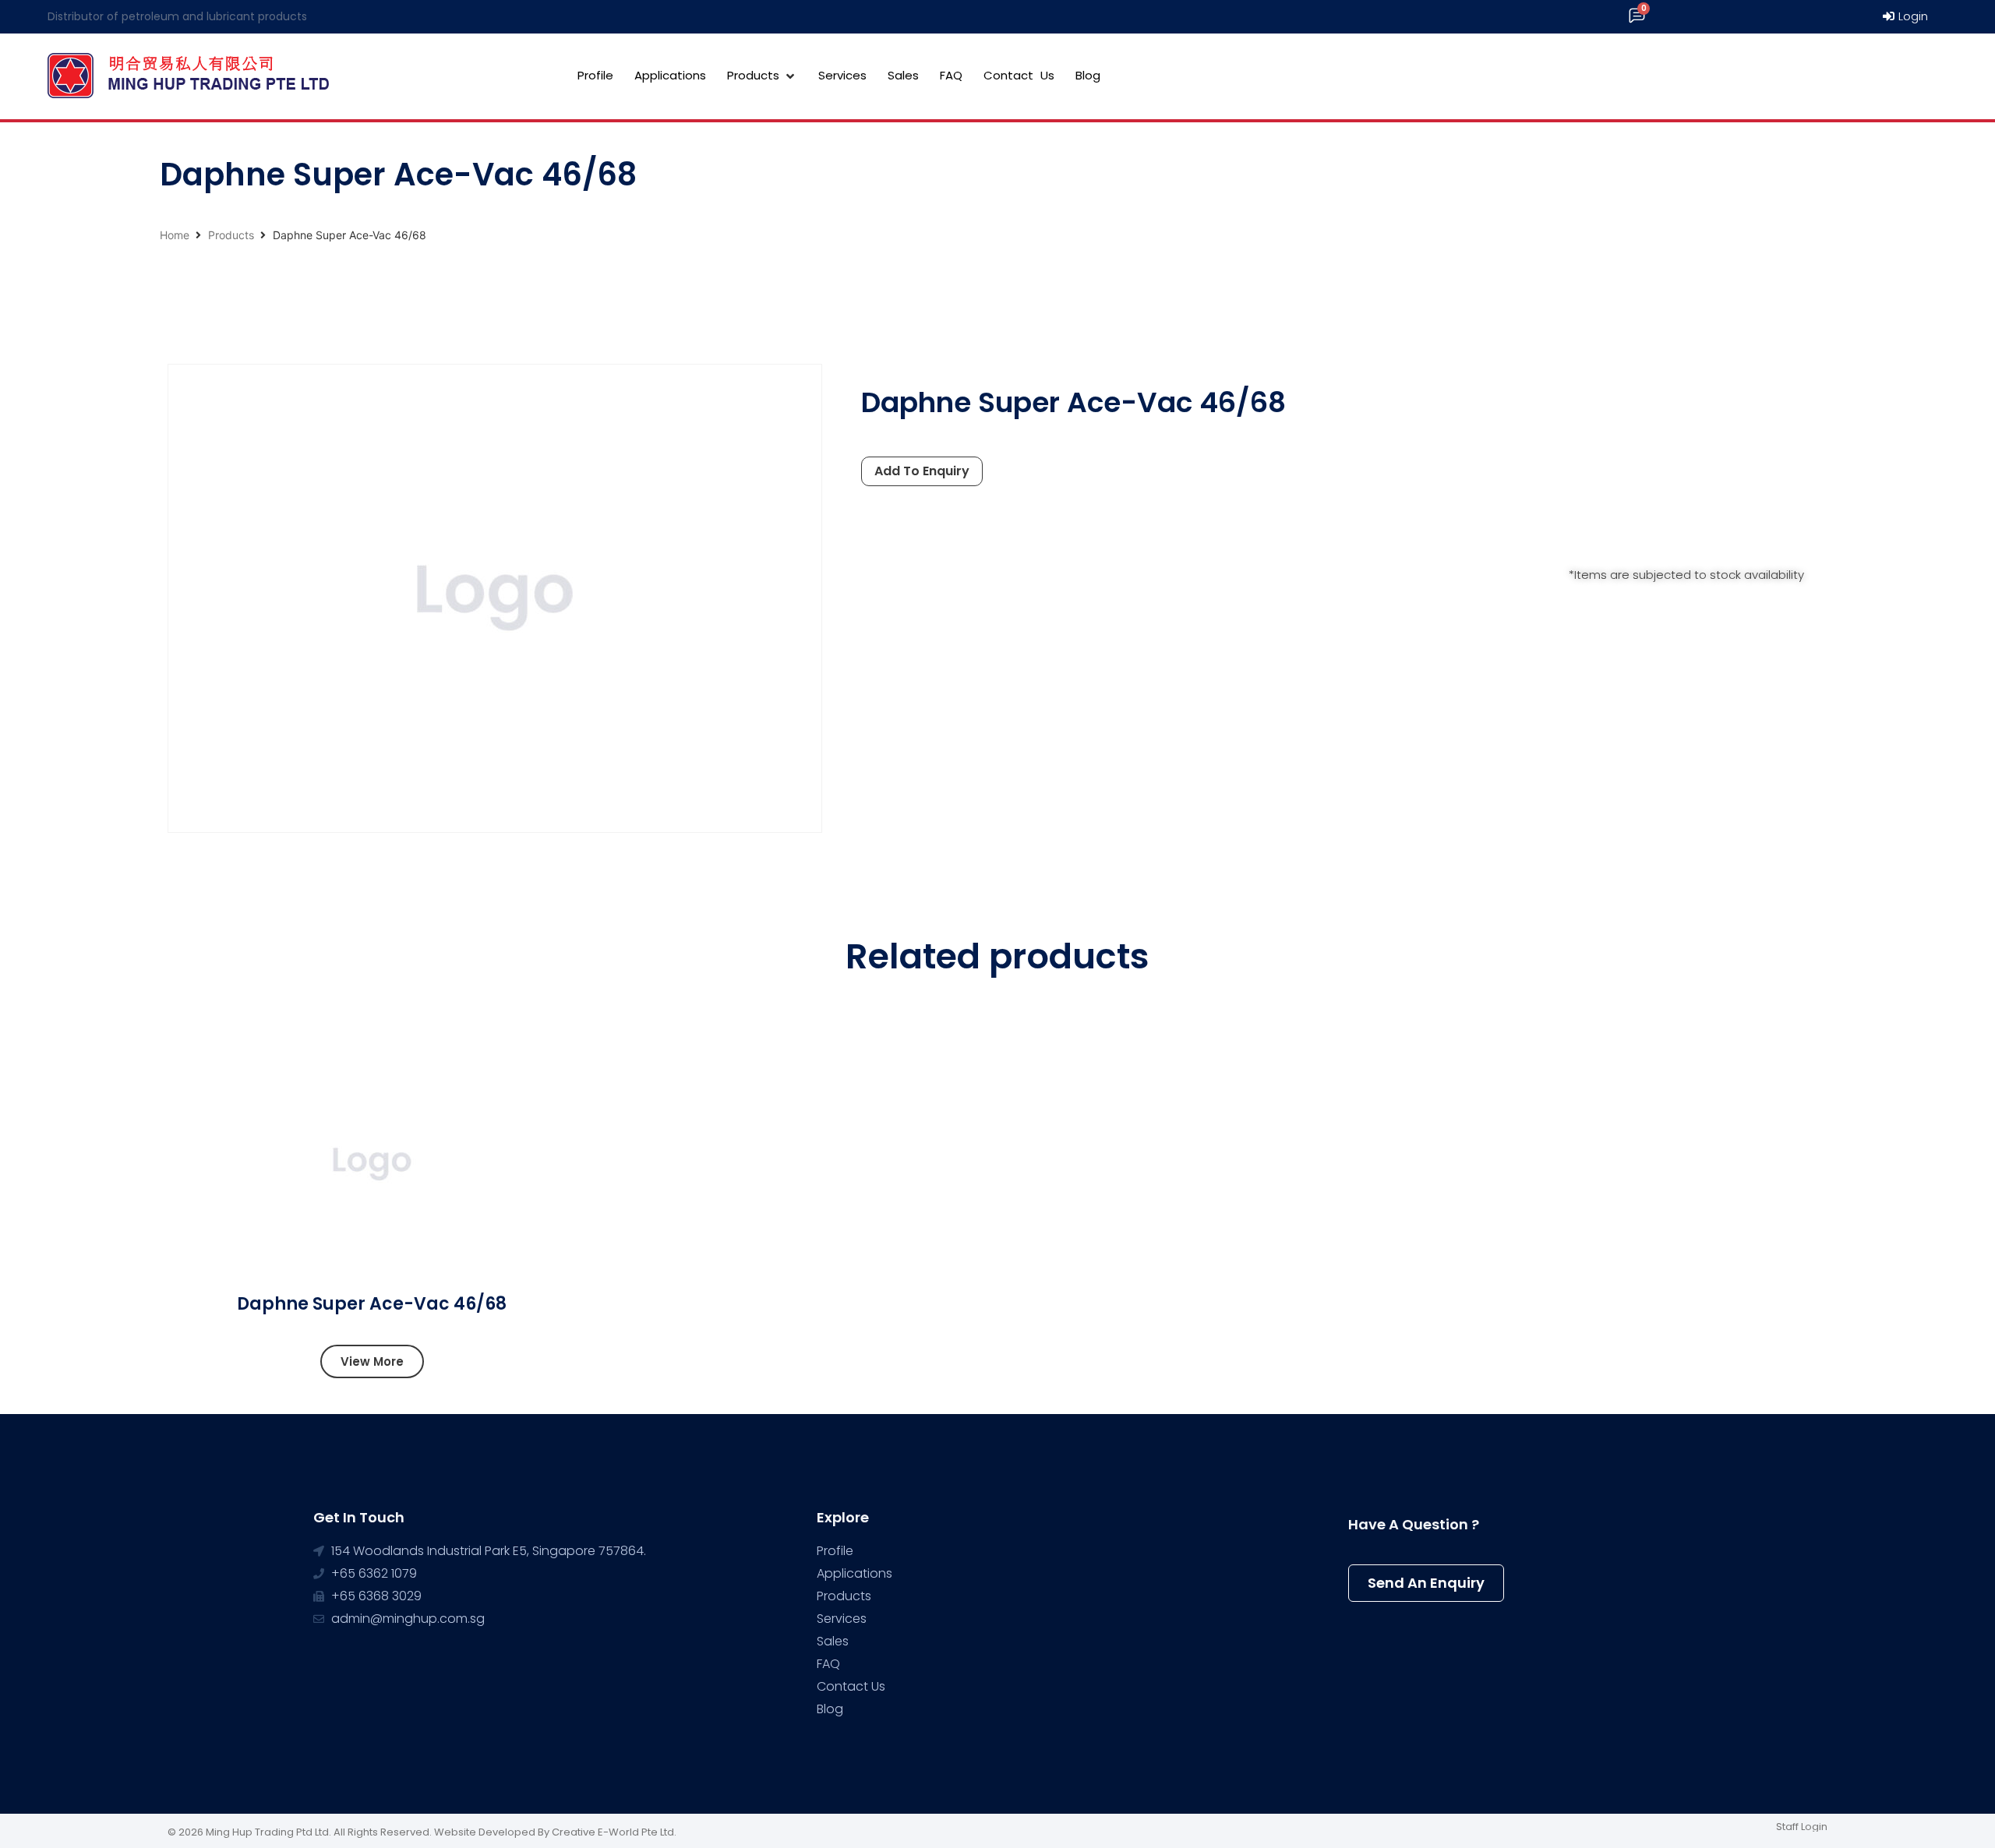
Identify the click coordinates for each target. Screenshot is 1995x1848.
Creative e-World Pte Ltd (613, 1832)
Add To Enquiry (922, 471)
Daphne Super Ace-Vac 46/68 (372, 1304)
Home (175, 235)
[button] (372, 1361)
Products (231, 235)
